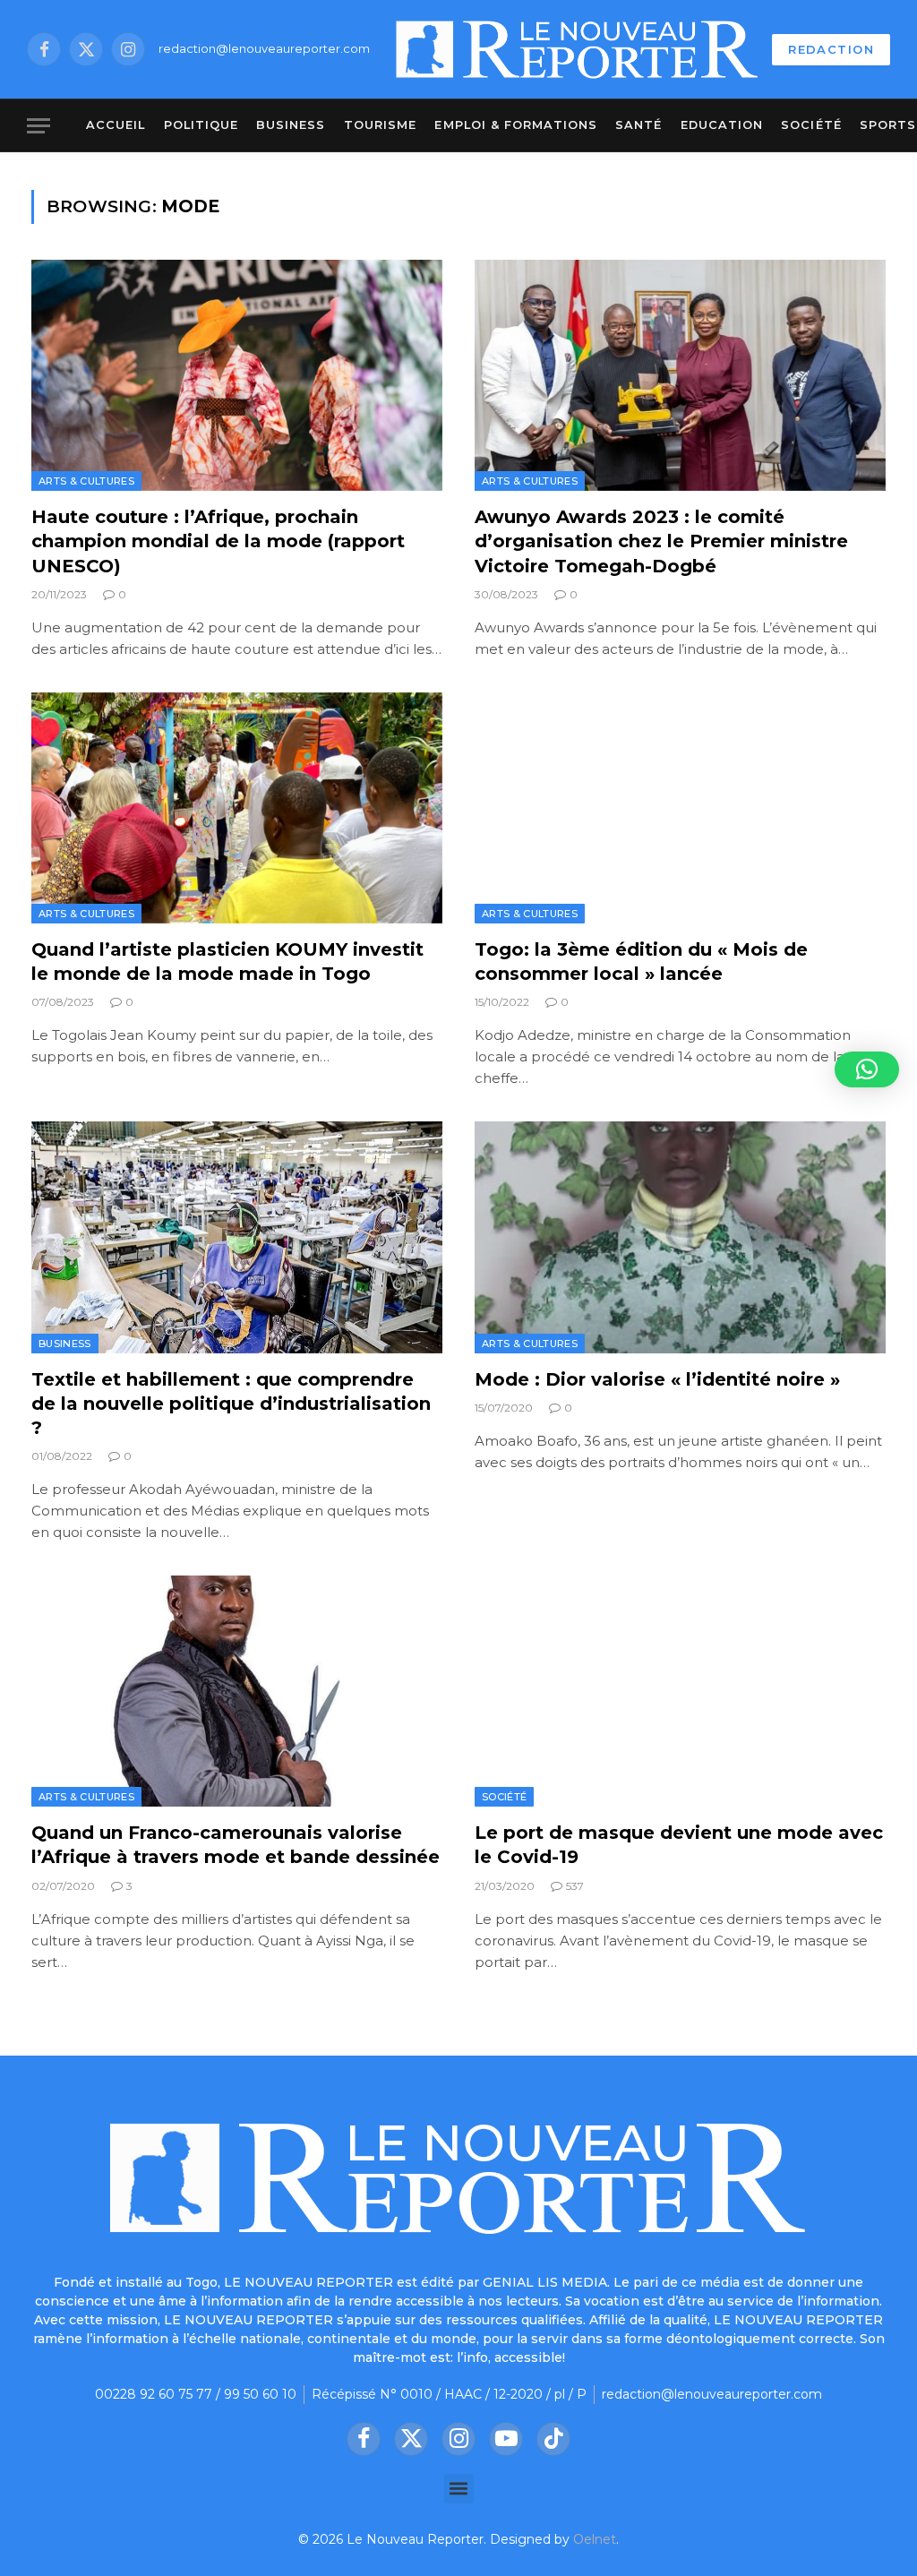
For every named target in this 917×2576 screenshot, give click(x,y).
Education (722, 125)
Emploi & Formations (515, 125)
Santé (638, 125)
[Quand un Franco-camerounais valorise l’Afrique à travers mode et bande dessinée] (237, 1691)
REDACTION (831, 49)
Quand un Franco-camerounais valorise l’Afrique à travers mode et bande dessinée (236, 1845)
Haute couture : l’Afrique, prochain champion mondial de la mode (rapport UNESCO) (218, 541)
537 (575, 1886)
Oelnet (595, 2539)
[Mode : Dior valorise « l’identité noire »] (680, 1237)
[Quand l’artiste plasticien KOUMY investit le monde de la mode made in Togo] (237, 808)
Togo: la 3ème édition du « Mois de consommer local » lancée (641, 962)
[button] (459, 2489)
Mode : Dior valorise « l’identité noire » (657, 1379)
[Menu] (39, 126)
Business (291, 125)
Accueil (116, 125)
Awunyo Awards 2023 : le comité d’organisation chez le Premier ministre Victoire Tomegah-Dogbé (661, 541)
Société (811, 125)
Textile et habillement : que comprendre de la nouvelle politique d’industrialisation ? (231, 1404)
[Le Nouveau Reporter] (578, 49)
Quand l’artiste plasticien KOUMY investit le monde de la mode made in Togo (227, 962)
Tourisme (380, 125)
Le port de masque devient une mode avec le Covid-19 (679, 1845)
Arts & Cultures (86, 481)
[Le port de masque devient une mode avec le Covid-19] (680, 1691)
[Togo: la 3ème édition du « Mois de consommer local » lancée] (680, 808)
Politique (201, 125)
